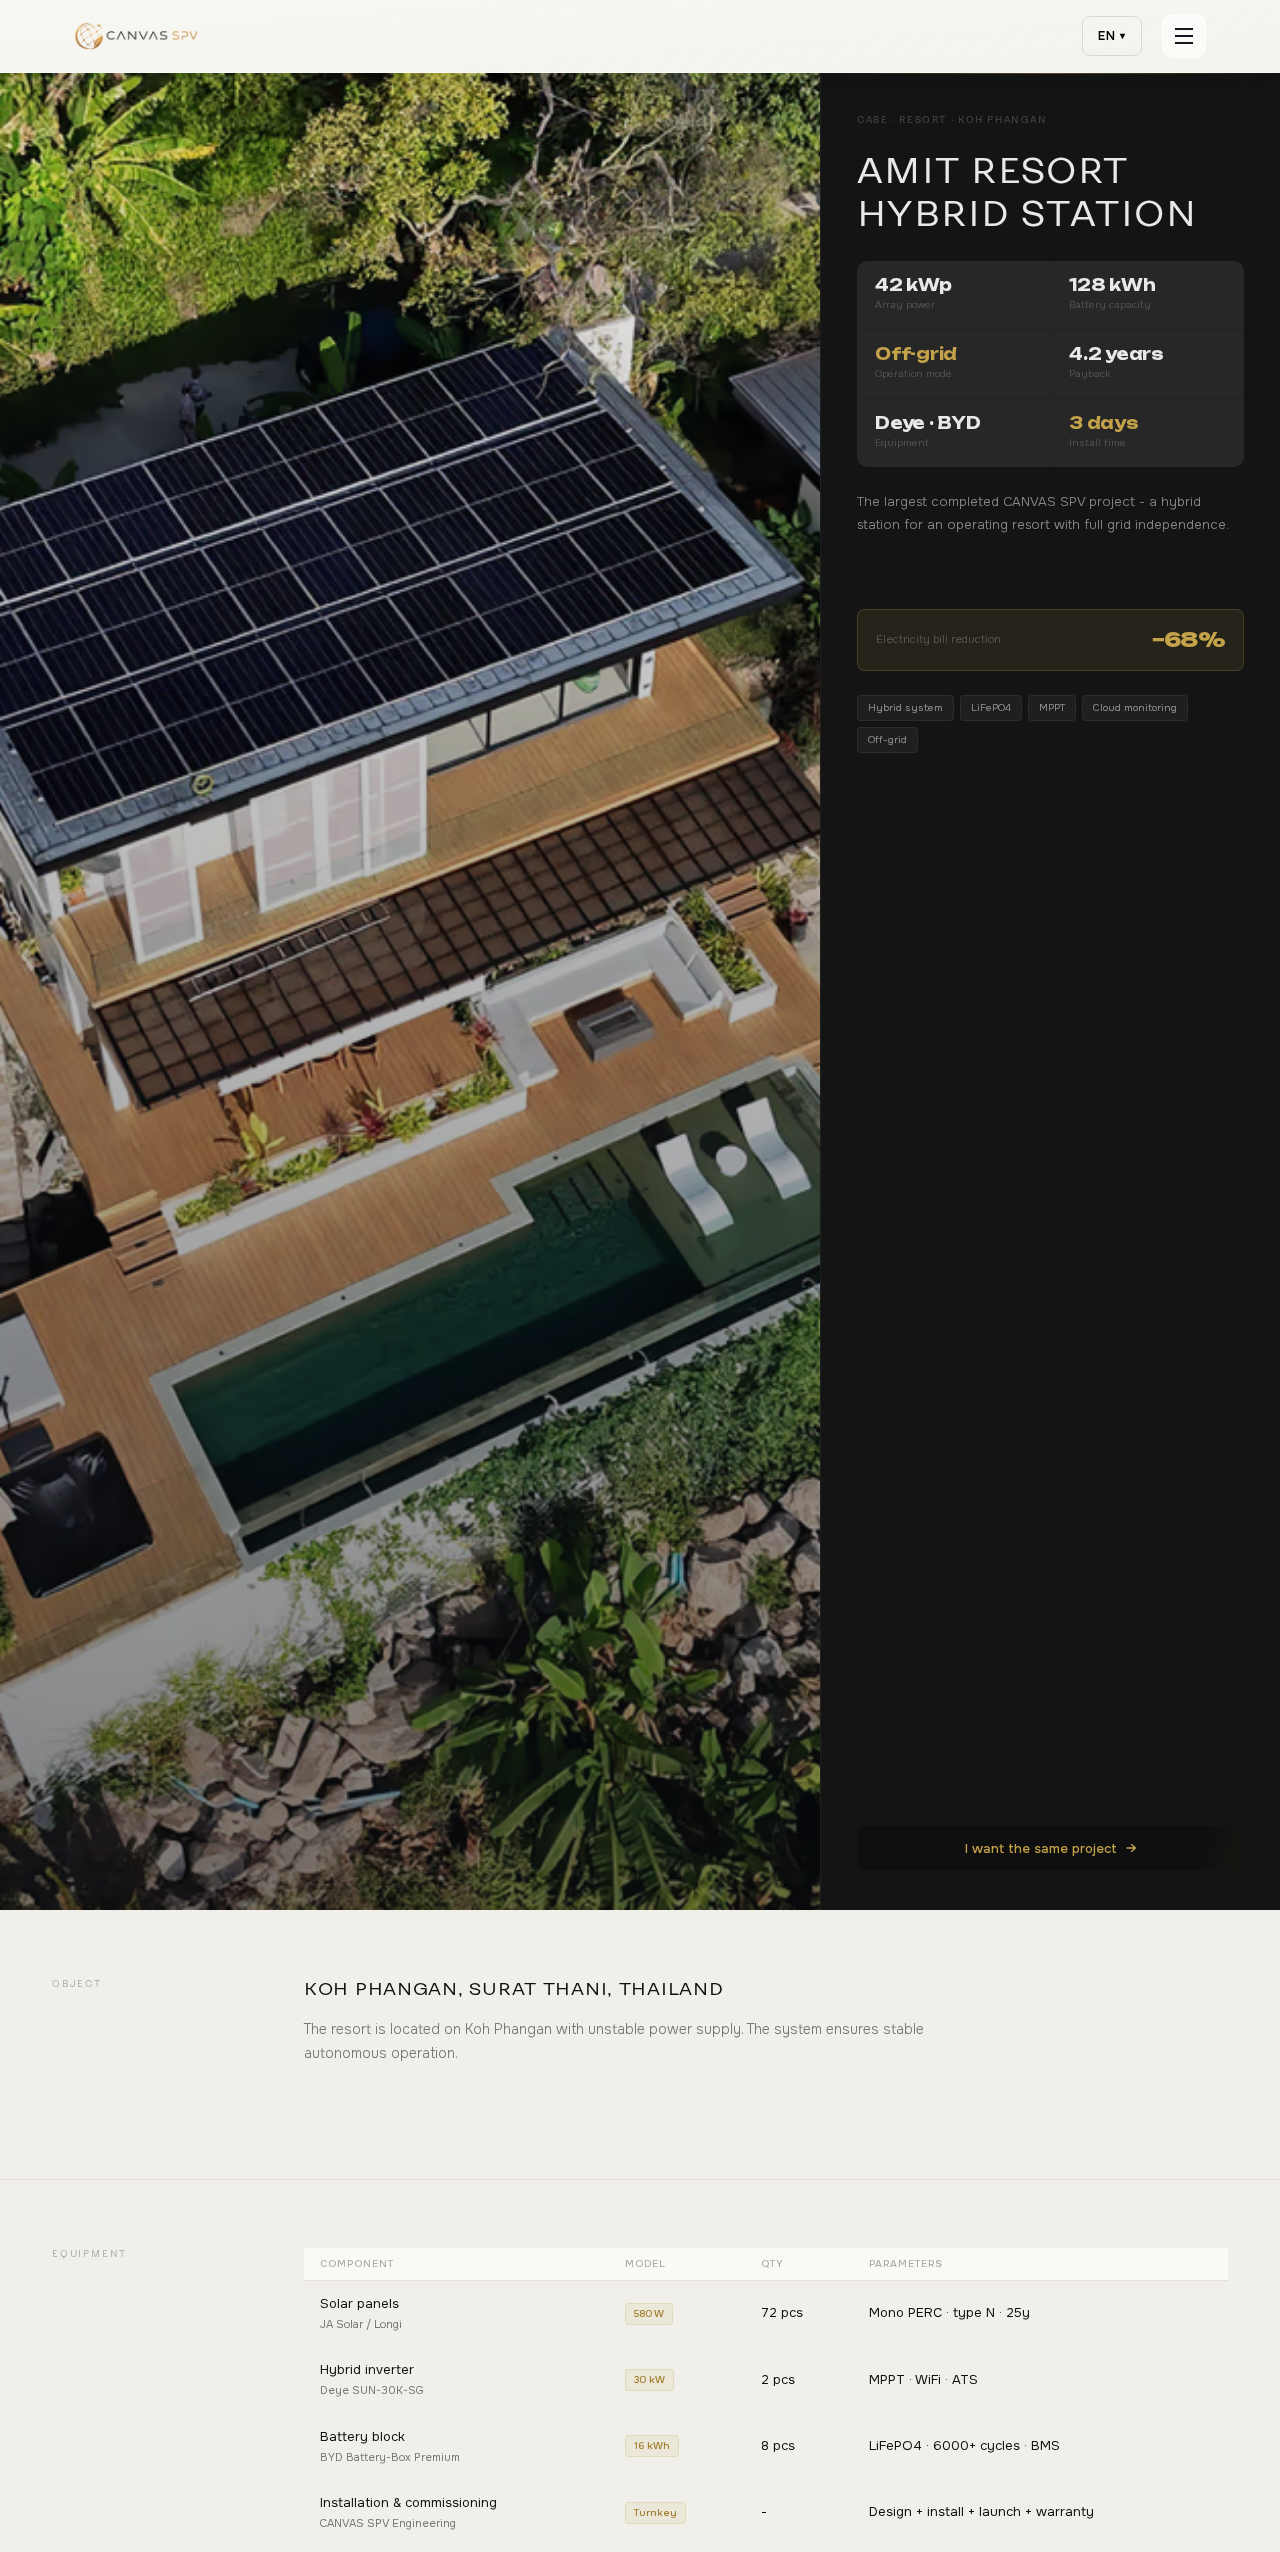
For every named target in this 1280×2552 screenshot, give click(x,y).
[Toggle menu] (1184, 36)
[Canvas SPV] (136, 36)
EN (1112, 36)
